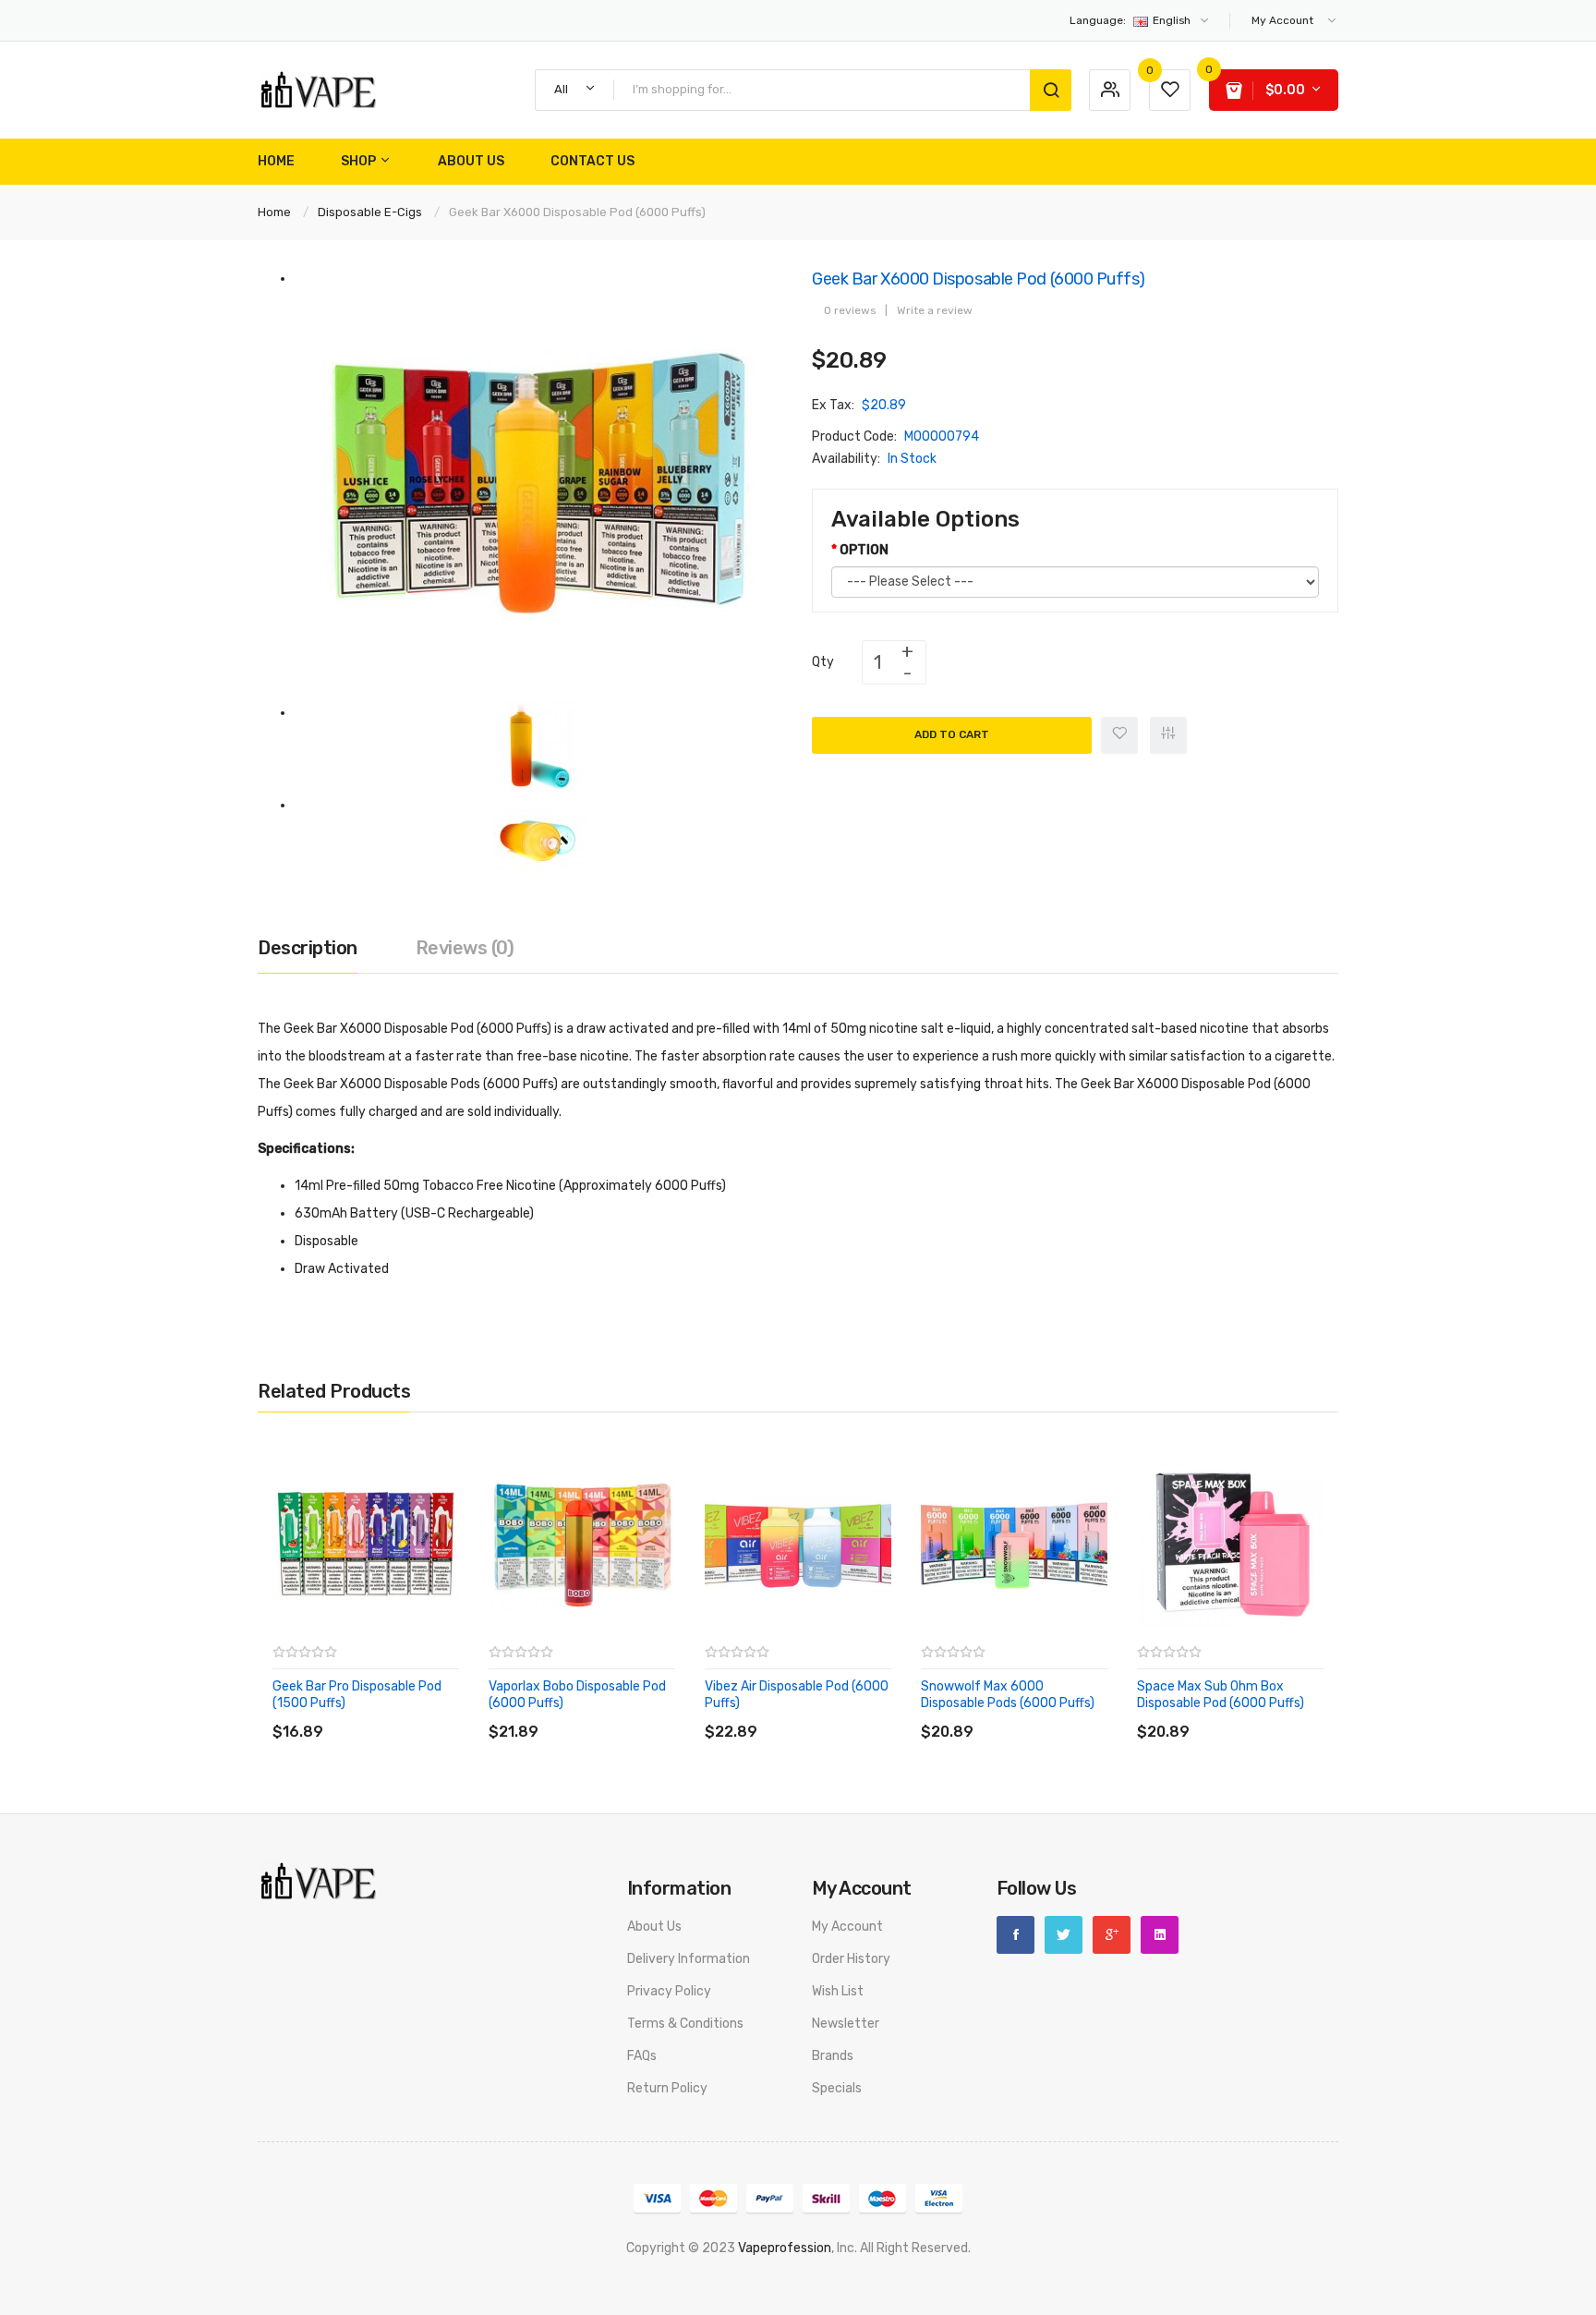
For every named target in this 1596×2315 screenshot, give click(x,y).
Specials (837, 2088)
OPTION (864, 550)
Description (308, 948)
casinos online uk (744, 2292)
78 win (842, 2270)
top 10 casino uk (1245, 2292)
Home (274, 212)
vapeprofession (785, 2248)
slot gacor (650, 2270)
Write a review (935, 310)
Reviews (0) (465, 948)
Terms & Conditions (685, 2024)
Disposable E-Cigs (370, 212)
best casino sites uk (369, 2292)
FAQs (642, 2056)
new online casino (532, 2270)
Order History (851, 1959)
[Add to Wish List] (1119, 735)
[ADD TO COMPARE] (405, 1713)
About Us (654, 1927)
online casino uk (1358, 2270)
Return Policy (667, 2088)
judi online (1222, 2270)
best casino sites (1383, 2292)
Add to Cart (952, 734)
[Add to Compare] (1168, 735)
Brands (833, 2056)
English (1131, 20)
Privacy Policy (669, 1991)
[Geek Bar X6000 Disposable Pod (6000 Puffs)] (539, 485)
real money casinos (1058, 2270)
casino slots (560, 2292)
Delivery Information (689, 1959)
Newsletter (846, 2024)
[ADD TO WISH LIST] (442, 1713)
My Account (847, 1927)
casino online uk (1451, 2270)
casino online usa (912, 2270)
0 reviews (850, 310)
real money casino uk (1496, 2292)
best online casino (769, 2270)
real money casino (967, 2292)
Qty (823, 662)
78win (461, 2270)
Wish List (838, 1991)
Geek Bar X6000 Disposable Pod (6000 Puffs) (577, 212)
